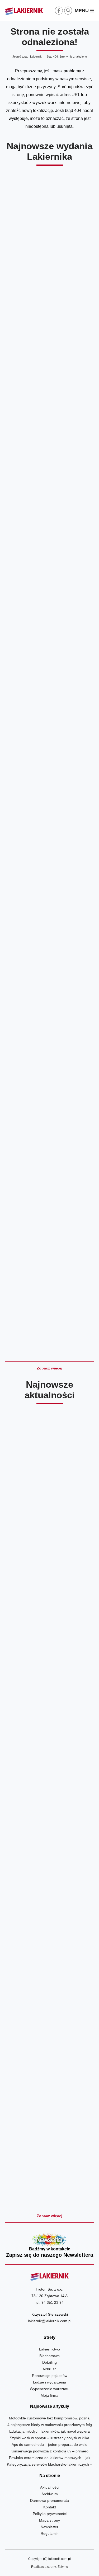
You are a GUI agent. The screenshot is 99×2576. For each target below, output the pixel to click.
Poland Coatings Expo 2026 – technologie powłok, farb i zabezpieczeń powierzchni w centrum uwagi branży (49, 1776)
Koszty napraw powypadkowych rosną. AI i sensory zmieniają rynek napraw (49, 1903)
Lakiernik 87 (49, 862)
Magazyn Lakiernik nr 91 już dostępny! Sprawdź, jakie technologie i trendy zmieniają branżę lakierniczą (49, 1646)
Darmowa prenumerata (49, 2500)
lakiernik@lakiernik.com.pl (50, 2321)
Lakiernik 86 (49, 1009)
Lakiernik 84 (49, 1302)
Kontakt (50, 2507)
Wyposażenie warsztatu (50, 2389)
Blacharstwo (49, 2356)
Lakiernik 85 (49, 1155)
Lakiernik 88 (49, 716)
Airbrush (49, 2369)
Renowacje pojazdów (50, 2376)
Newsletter (50, 2246)
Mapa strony (49, 2520)
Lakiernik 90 (49, 423)
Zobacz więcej (49, 1368)
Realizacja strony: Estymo (50, 2567)
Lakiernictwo (49, 2349)
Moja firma (49, 2395)
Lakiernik (36, 57)
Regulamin (50, 2533)
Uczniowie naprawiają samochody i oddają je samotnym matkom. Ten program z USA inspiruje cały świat (49, 2029)
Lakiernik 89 (49, 569)
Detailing (49, 2362)
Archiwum (50, 2494)
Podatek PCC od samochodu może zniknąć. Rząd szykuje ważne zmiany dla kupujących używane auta (49, 2159)
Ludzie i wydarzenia (49, 2382)
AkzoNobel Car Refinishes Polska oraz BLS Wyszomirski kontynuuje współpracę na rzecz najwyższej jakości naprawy (49, 1512)
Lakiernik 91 (49, 276)
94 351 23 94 (53, 2302)
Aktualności (50, 2487)
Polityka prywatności (50, 2514)
